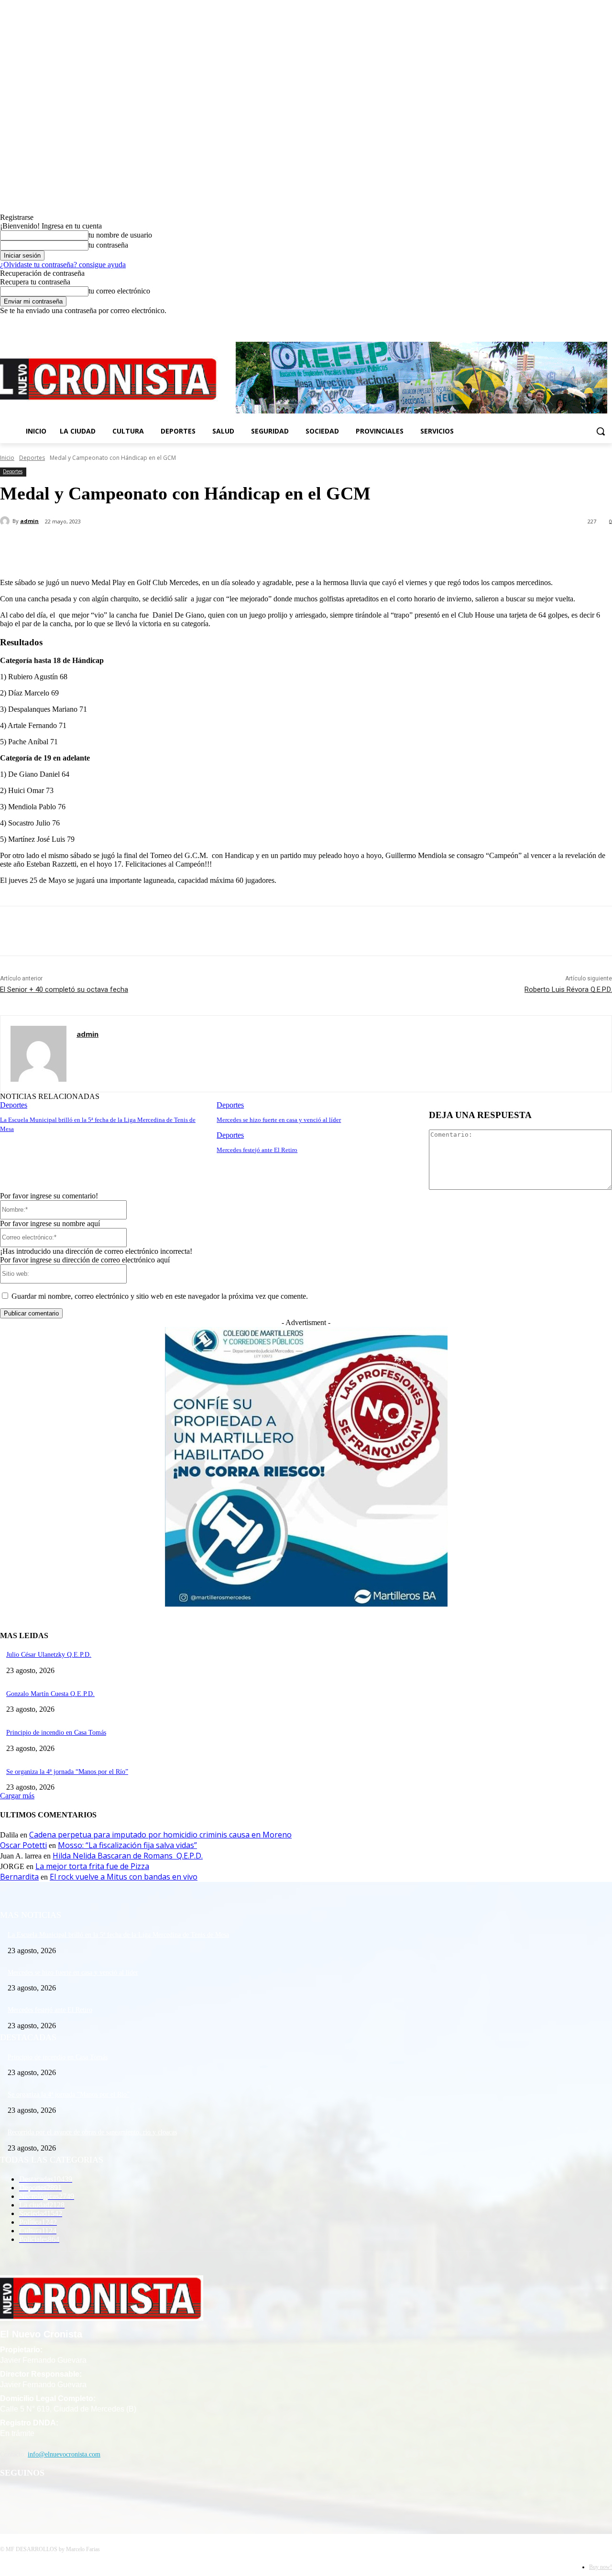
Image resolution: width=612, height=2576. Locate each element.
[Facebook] (567, 322)
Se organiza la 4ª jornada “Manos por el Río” (67, 1772)
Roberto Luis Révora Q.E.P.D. (568, 989)
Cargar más (17, 1796)
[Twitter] (593, 322)
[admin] (6, 521)
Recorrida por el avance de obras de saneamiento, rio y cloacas (92, 2132)
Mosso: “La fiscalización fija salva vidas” (127, 1845)
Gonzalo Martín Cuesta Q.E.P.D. (50, 1694)
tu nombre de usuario (120, 235)
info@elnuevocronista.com (64, 2454)
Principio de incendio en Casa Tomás (56, 1733)
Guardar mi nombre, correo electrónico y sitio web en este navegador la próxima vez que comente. (160, 1296)
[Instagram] (580, 322)
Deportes (32, 458)
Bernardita (19, 1877)
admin (29, 521)
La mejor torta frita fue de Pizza (92, 1866)
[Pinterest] (156, 546)
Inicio (7, 458)
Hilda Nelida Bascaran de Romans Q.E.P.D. (128, 1856)
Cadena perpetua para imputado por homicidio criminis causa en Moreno (160, 1835)
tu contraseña (108, 245)
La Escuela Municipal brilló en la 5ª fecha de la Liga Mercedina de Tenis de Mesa (118, 1935)
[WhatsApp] (191, 546)
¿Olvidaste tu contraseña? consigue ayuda (63, 265)
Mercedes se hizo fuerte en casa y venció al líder (279, 1120)
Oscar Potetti (23, 1845)
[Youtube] (607, 322)
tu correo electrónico (119, 291)
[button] (601, 431)
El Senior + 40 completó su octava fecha (64, 989)
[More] (226, 546)
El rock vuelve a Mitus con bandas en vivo (124, 1877)
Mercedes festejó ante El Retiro (257, 1150)
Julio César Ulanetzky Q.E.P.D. (49, 1655)
